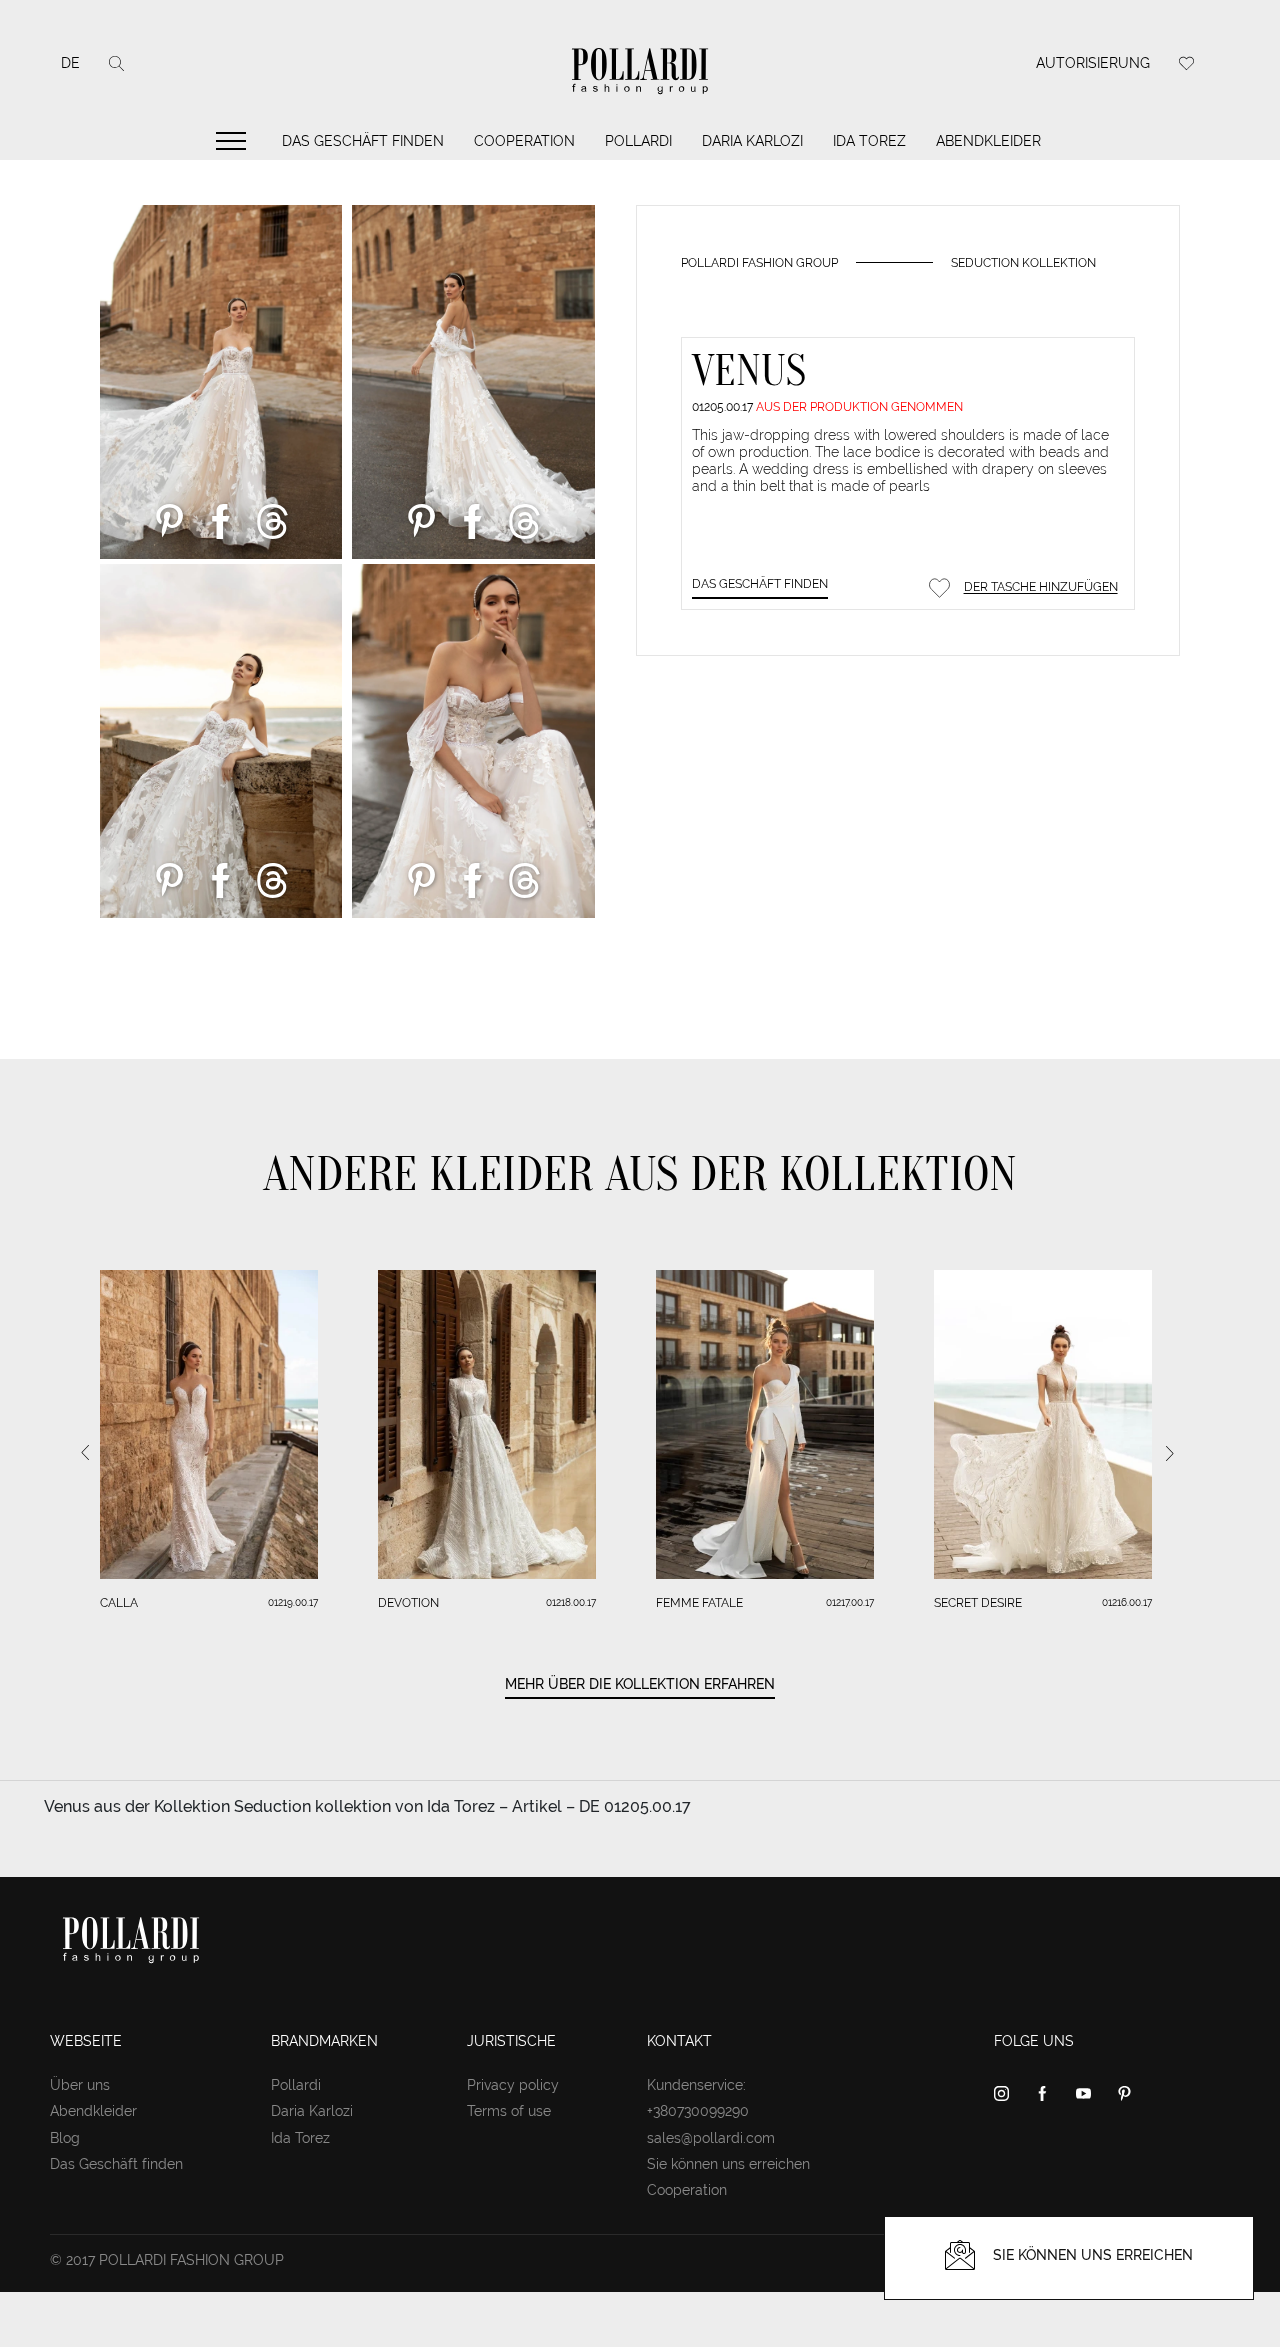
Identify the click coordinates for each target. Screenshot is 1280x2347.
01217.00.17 (850, 1602)
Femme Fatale (699, 1603)
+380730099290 (698, 2111)
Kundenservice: (696, 2085)
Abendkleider (988, 141)
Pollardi (638, 141)
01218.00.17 (571, 1602)
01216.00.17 (1127, 1602)
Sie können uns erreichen (728, 2164)
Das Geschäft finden (363, 141)
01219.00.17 (293, 1602)
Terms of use (509, 2111)
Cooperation (524, 141)
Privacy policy (513, 2085)
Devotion (408, 1603)
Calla (119, 1603)
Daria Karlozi (752, 141)
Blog (65, 2138)
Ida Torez (869, 141)
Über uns (80, 2085)
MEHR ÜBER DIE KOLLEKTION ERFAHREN (640, 1684)
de (70, 63)
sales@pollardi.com (711, 2138)
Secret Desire (978, 1603)
